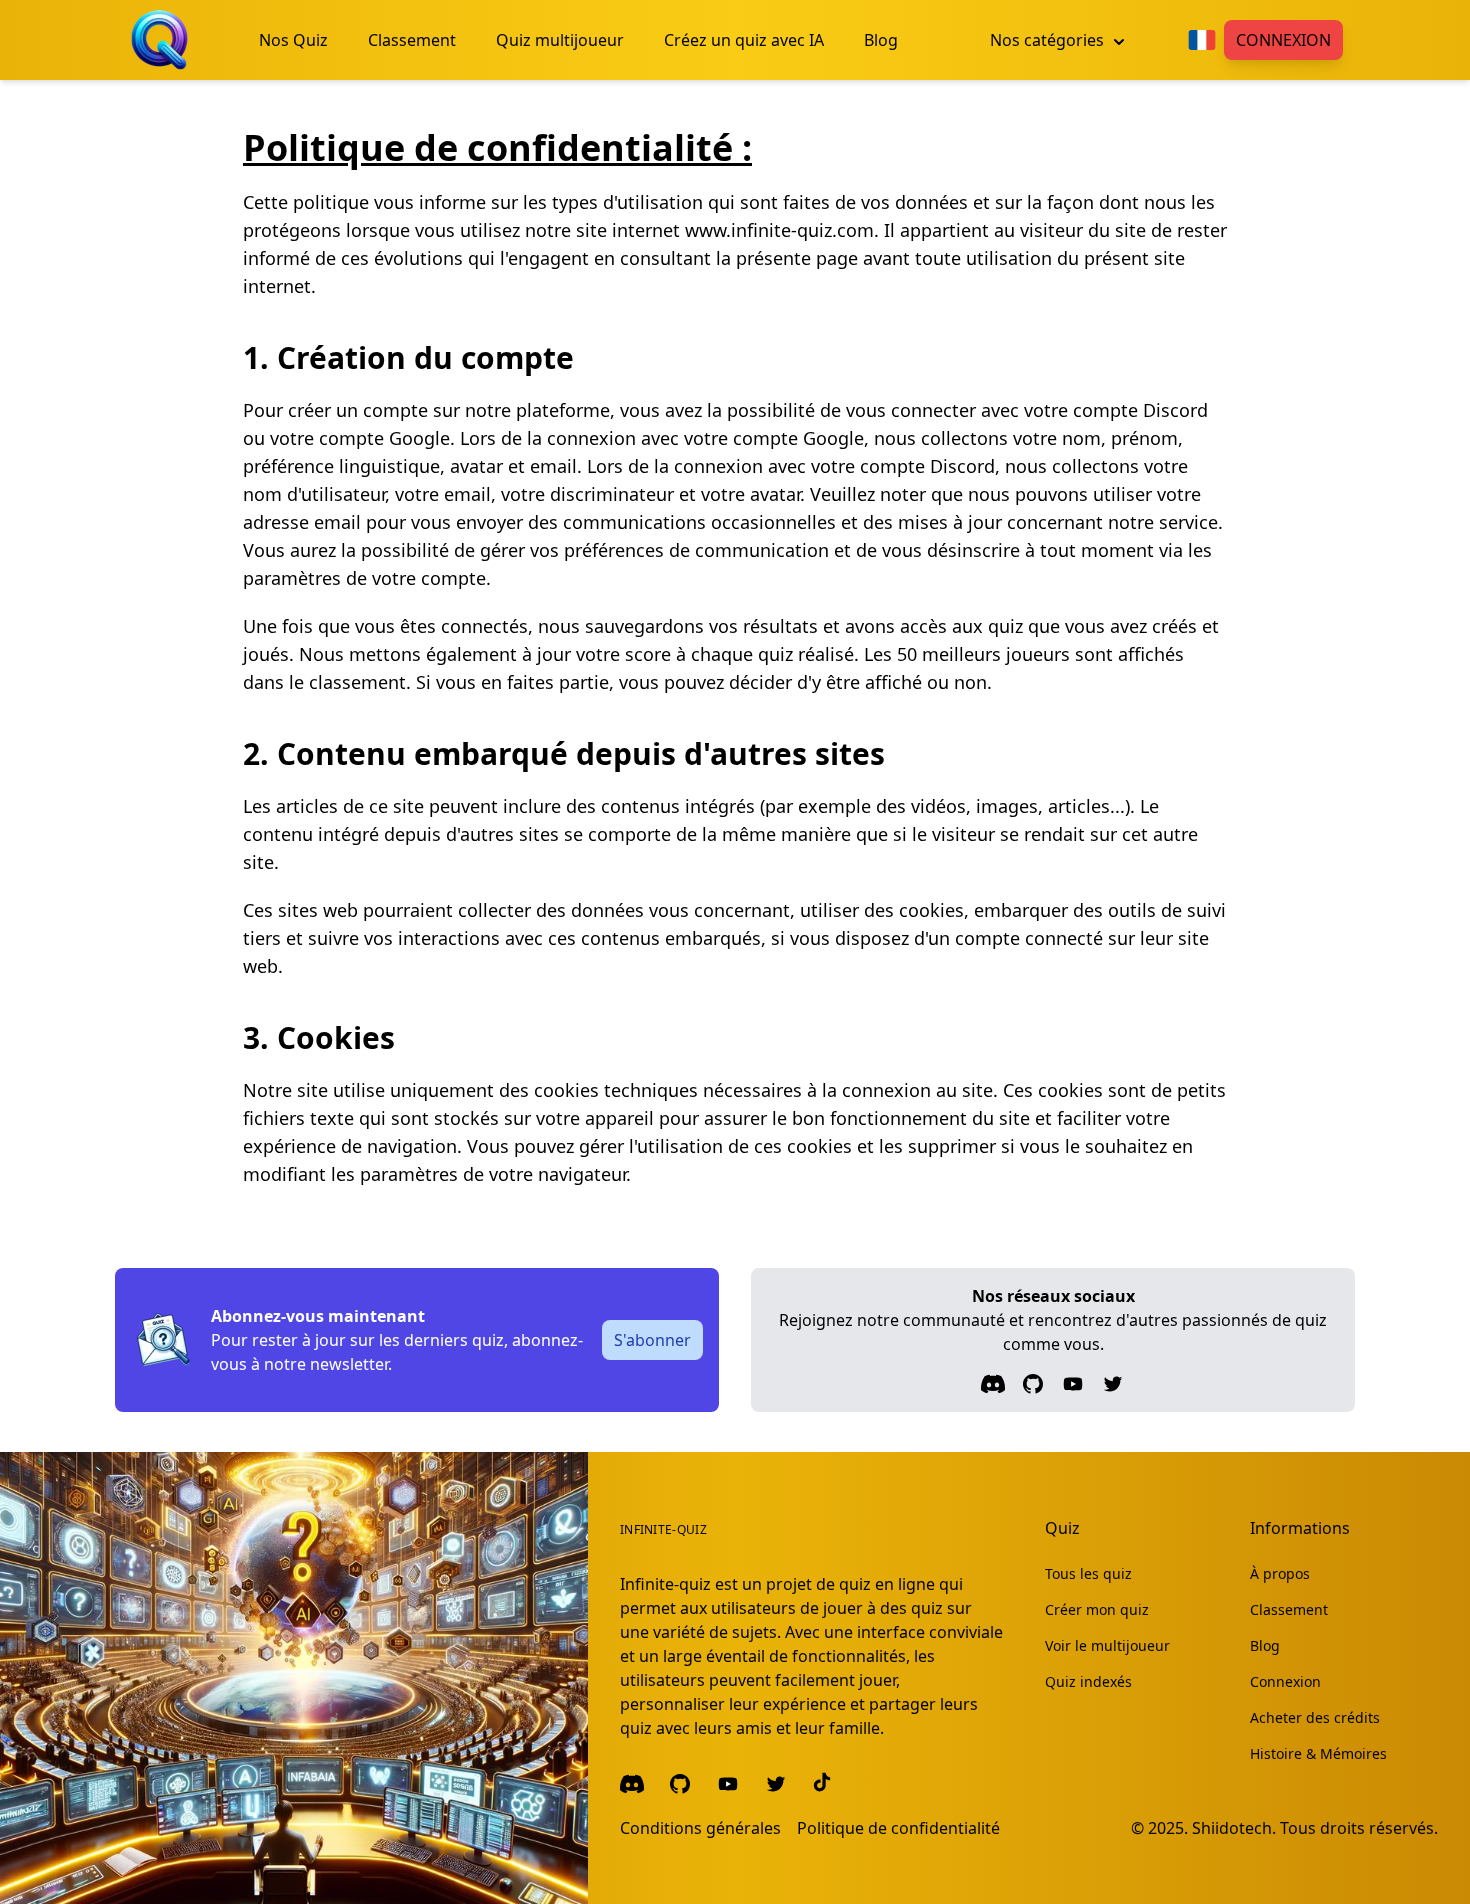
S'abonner (652, 1340)
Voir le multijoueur (1107, 1645)
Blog (1265, 1645)
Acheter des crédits (1315, 1717)
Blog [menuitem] (881, 40)
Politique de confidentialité (898, 1828)
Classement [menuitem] (412, 40)
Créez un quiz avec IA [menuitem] (744, 40)
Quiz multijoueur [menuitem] (560, 40)
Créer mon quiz (1097, 1609)
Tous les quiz (1088, 1573)
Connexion (1283, 40)
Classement (1289, 1609)
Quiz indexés (1088, 1681)
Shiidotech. (1234, 1828)
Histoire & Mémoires (1318, 1753)
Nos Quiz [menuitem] (293, 40)
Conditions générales (700, 1828)
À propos (1280, 1573)
